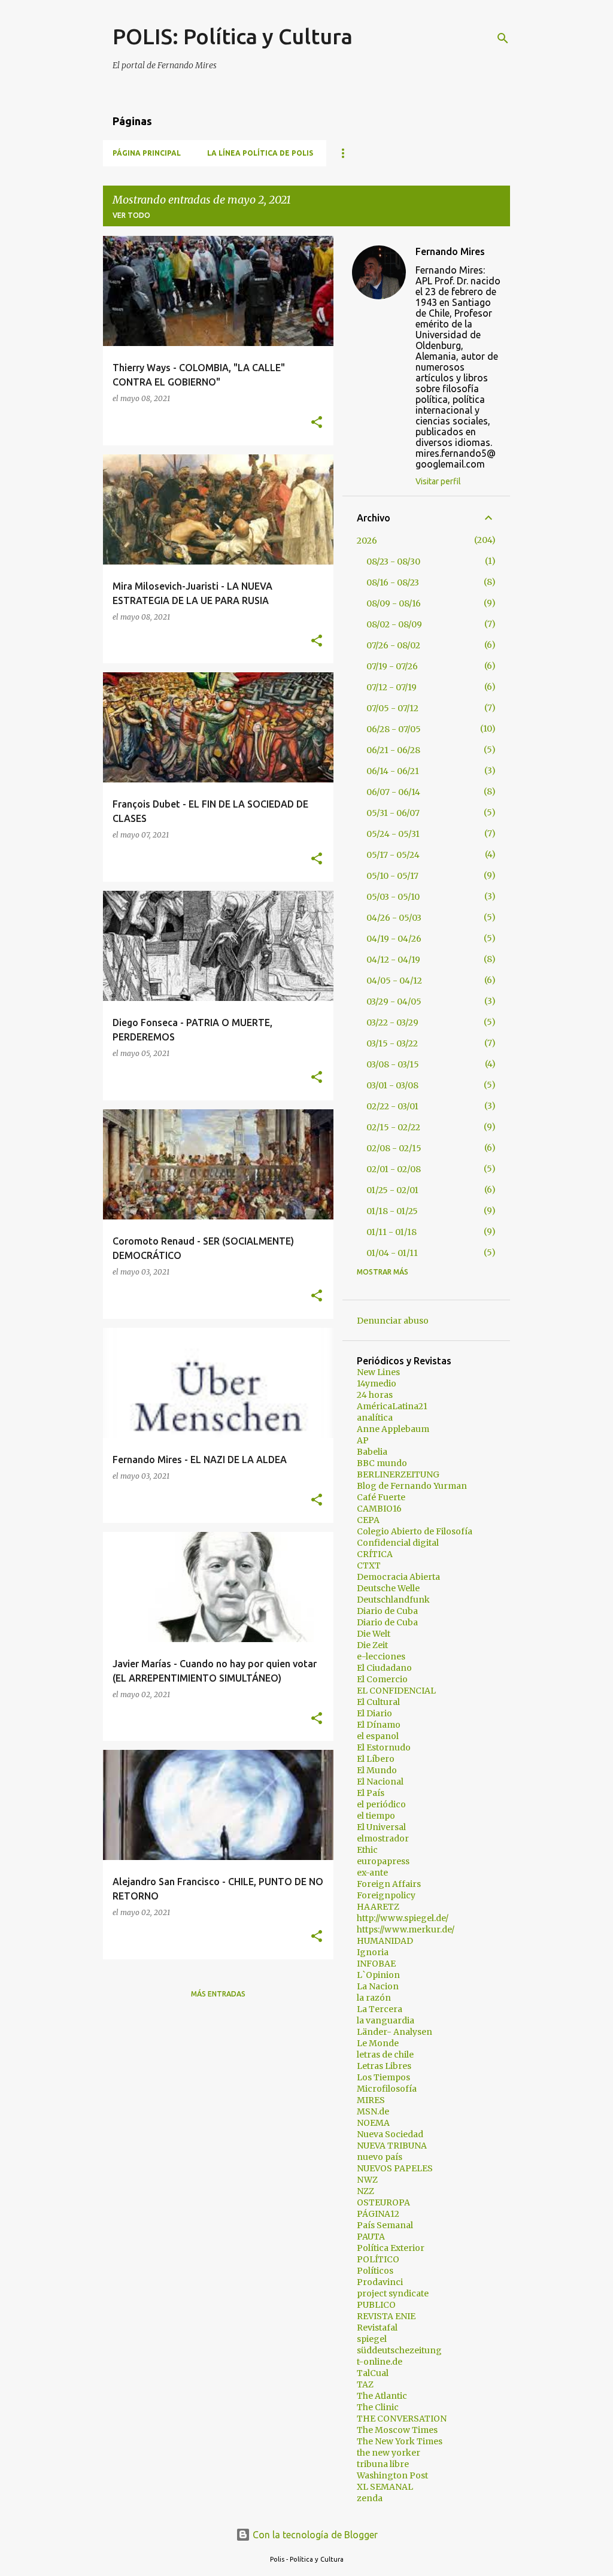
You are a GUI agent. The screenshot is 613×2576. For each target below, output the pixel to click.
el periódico (381, 1804)
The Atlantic (382, 2396)
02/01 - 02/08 (394, 1169)
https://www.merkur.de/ (406, 1929)
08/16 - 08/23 (393, 582)
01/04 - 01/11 (392, 1253)
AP (363, 1440)
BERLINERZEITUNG (398, 1474)
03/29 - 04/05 (394, 1002)
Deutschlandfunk (393, 1600)
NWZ (367, 2180)
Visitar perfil (438, 481)
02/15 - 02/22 (393, 1127)
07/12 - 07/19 (392, 687)
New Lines (378, 1372)
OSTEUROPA (383, 2202)
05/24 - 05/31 (393, 834)
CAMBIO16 (379, 1509)
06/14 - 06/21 (393, 771)
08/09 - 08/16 (394, 603)
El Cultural (378, 1702)
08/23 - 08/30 (393, 562)
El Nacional (380, 1782)
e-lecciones (381, 1656)
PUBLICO (376, 2305)
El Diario (374, 1713)
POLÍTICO (378, 2259)
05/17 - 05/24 (393, 855)
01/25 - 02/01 (392, 1190)
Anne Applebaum (393, 1429)
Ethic (367, 1850)
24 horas (375, 1395)
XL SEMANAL (385, 2487)
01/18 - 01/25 (392, 1211)
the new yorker (389, 2453)
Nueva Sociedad (390, 2134)
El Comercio (382, 1679)
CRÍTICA (375, 1554)
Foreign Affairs (389, 1884)
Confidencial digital (398, 1543)
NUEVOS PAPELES (395, 2168)
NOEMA (373, 2123)
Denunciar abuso (393, 1321)
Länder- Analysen (394, 2032)
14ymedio (377, 1383)
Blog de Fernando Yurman (412, 1486)
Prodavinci (380, 2282)
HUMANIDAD (385, 1941)
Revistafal (377, 2328)
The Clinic (378, 2407)
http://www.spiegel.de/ (403, 1918)
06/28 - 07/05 (394, 729)
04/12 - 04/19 (393, 960)
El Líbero (376, 1759)
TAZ (365, 2384)
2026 (367, 541)
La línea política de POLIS (260, 153)
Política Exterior (391, 2248)
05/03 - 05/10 (393, 897)
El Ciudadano (384, 1668)
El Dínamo (379, 1725)
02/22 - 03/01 (392, 1106)
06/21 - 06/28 (393, 750)
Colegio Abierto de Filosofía (415, 1531)
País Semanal (385, 2225)
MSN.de (373, 2111)
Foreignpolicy (386, 1895)
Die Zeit (372, 1645)
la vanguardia (386, 2020)
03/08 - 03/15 (393, 1064)
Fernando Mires (450, 251)
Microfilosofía (387, 2089)
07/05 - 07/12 (392, 708)
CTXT (369, 1565)
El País (371, 1793)
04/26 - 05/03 (394, 918)
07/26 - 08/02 (393, 645)
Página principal (147, 153)
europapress (383, 1861)
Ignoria (373, 1952)
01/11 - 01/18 (392, 1232)
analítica (375, 1418)
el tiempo (376, 1816)
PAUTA (371, 2237)
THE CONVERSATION (402, 2419)
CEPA (368, 1520)
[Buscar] (503, 38)
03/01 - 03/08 (392, 1085)
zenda (370, 2498)
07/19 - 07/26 (392, 666)
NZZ (365, 2191)
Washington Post (392, 2475)
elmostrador (383, 1838)
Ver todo (131, 215)
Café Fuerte (381, 1497)
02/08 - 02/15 (394, 1148)
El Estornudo (384, 1747)
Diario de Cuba (387, 1611)
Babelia (372, 1452)
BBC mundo (382, 1463)
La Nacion (378, 1986)
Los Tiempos (383, 2077)
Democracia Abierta (398, 1577)
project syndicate (393, 2293)
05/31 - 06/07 (393, 813)
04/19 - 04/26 (394, 939)
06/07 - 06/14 (393, 792)
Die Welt (374, 1634)
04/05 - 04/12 (394, 981)
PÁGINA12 (378, 2214)
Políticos (375, 2271)
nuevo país (380, 2157)
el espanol (378, 1736)
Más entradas (218, 1994)
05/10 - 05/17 (392, 876)
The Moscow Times (397, 2430)
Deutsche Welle (388, 1588)
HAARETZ (378, 1907)
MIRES (371, 2100)
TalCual (373, 2373)
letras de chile (385, 2055)
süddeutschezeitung (399, 2350)
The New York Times (400, 2441)
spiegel (372, 2339)
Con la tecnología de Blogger (314, 2535)
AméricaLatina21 (392, 1406)
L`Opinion (378, 1975)
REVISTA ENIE (386, 2316)
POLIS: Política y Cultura (233, 36)
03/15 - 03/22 (392, 1043)
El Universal (381, 1827)
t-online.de (380, 2362)
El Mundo (377, 1770)
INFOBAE (376, 1964)
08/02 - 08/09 (394, 624)
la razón (374, 1998)
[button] (317, 423)
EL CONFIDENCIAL (396, 1691)
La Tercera (380, 2009)
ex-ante (372, 1873)
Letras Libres (384, 2066)
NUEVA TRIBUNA (392, 2146)
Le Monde (378, 2043)
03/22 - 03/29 (392, 1022)
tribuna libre (383, 2464)
